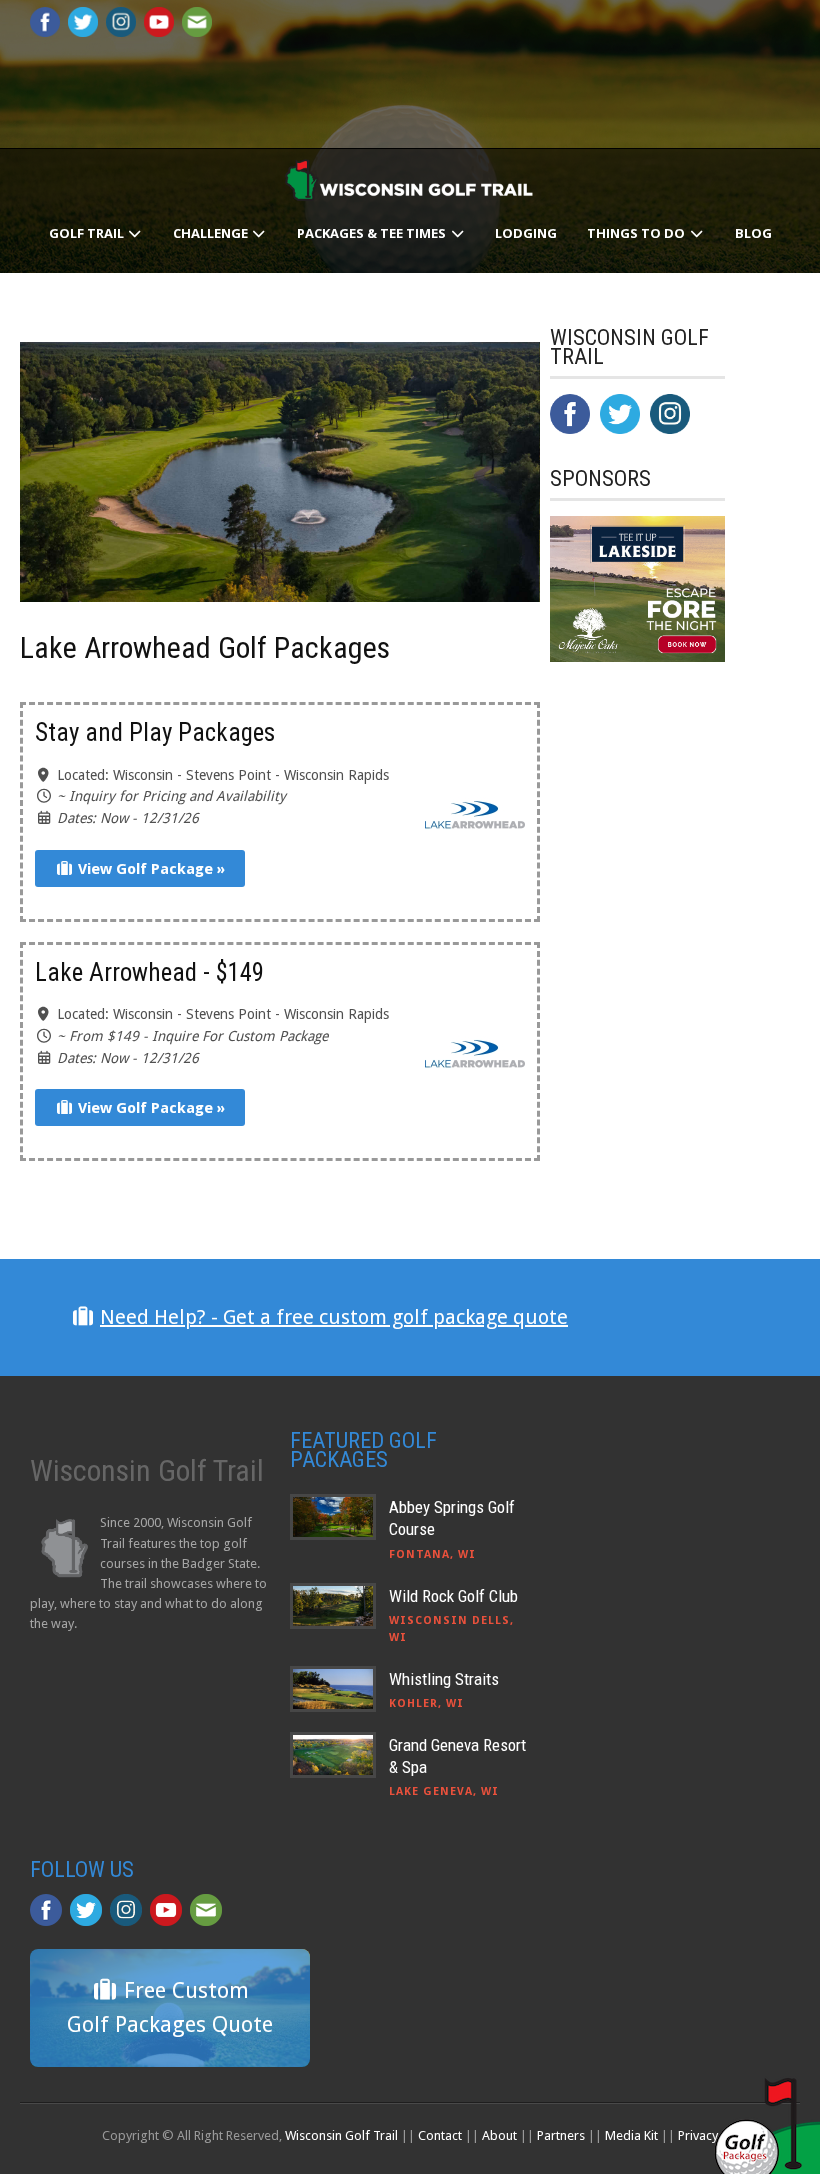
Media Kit (631, 2135)
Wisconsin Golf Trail (341, 2135)
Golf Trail (88, 233)
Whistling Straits (444, 1679)
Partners (561, 2135)
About (499, 2135)
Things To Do (637, 233)
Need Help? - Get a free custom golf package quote (334, 1317)
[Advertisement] (685, 1083)
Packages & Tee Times (373, 233)
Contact (440, 2135)
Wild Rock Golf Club (453, 1596)
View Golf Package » (149, 869)
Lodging (526, 233)
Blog (753, 233)
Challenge (212, 233)
